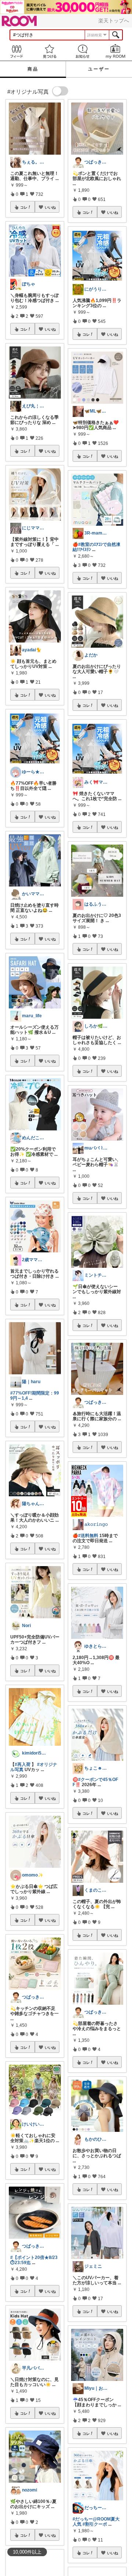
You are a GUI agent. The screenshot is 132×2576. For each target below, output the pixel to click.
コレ (24, 207)
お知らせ (82, 51)
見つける (49, 51)
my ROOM (115, 51)
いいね (50, 207)
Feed (16, 51)
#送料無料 (88, 1536)
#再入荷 (23, 1764)
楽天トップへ (114, 21)
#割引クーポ (95, 2524)
